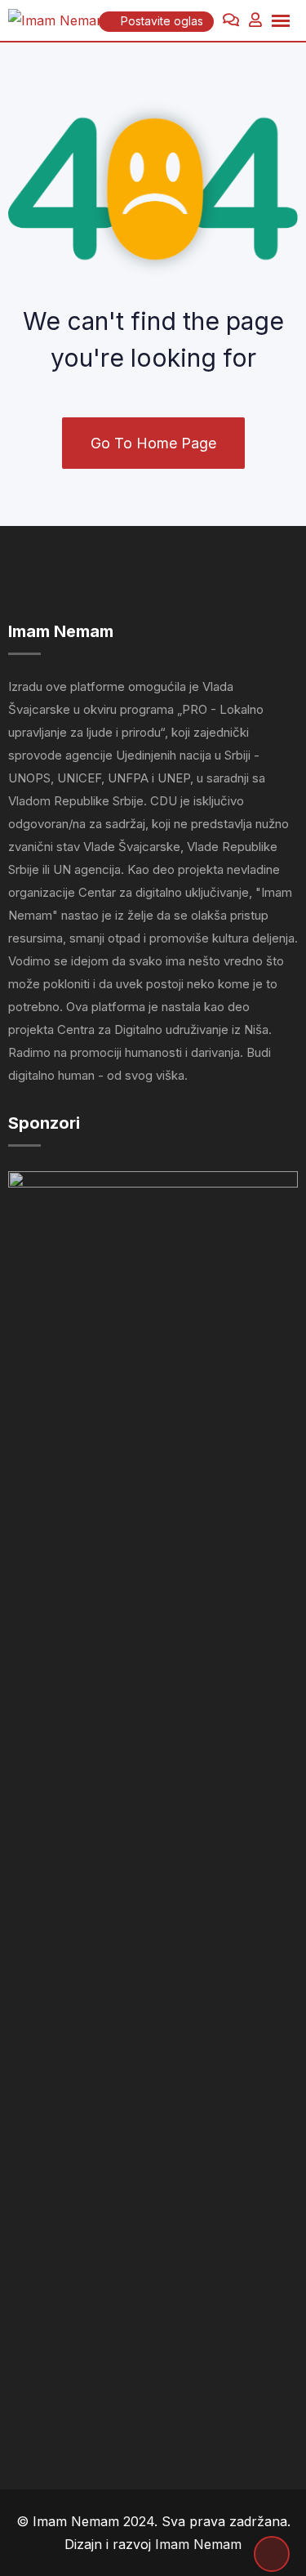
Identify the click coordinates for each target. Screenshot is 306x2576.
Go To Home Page (153, 443)
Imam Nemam (198, 2544)
